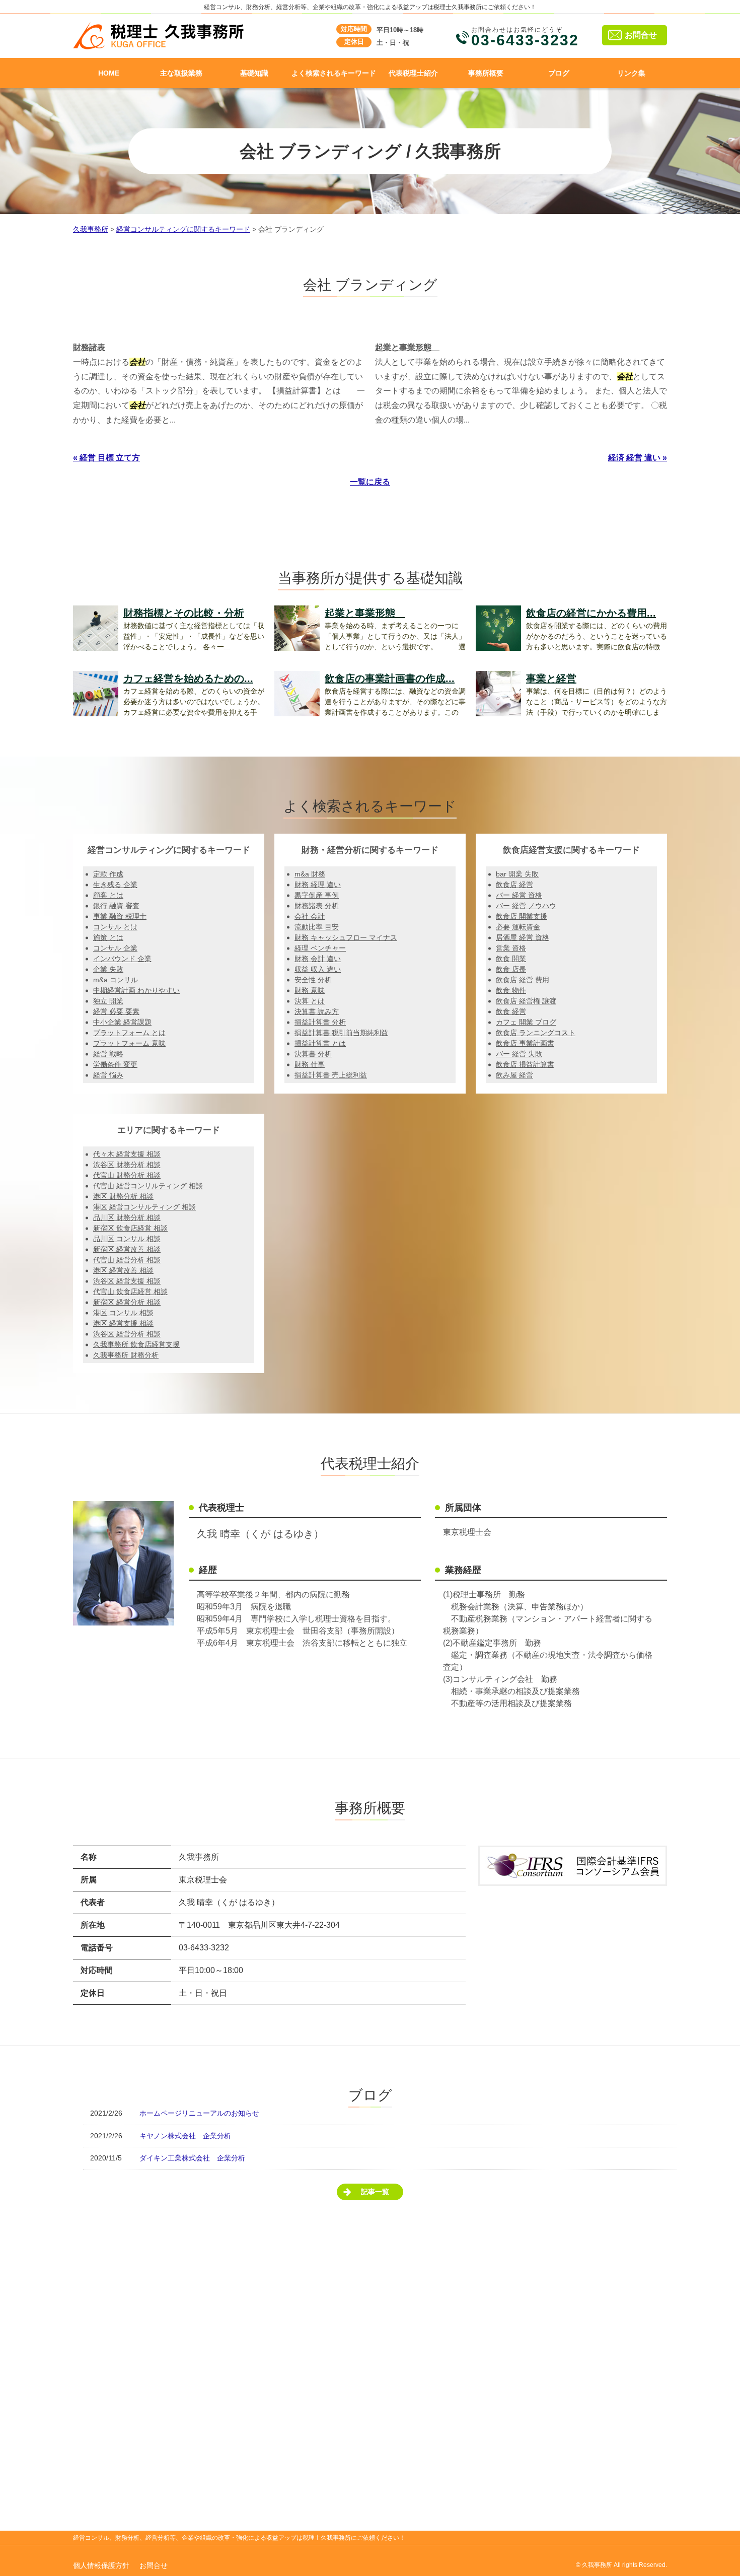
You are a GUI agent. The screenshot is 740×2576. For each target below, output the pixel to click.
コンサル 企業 (115, 948)
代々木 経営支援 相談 (127, 1154)
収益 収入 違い (318, 969)
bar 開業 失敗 (517, 874)
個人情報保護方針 (101, 2565)
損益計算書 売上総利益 (331, 1075)
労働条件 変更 (115, 1064)
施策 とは (108, 937)
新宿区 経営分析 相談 (127, 1302)
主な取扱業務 (181, 73)
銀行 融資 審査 (116, 906)
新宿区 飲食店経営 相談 (130, 1228)
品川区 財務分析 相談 (127, 1217)
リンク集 (631, 73)
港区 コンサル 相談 (123, 1313)
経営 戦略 (108, 1054)
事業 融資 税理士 (120, 916)
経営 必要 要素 (116, 1011)
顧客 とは (108, 895)
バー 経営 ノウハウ (526, 906)
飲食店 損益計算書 (525, 1064)
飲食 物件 (511, 990)
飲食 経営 (511, 1011)
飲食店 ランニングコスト (536, 1033)
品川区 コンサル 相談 (127, 1239)
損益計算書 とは (320, 1043)
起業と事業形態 (407, 347)
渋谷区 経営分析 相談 (127, 1334)
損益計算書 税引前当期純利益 (341, 1033)
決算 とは (310, 1001)
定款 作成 (108, 874)
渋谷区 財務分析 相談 (127, 1165)
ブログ (559, 73)
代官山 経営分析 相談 (127, 1260)
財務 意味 (310, 990)
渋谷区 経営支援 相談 (127, 1281)
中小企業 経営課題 (122, 1022)
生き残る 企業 (115, 885)
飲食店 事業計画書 (525, 1043)
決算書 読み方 (317, 1011)
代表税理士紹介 (413, 73)
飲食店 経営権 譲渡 (526, 1001)
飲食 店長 (511, 969)
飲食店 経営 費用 (523, 980)
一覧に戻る (370, 482)
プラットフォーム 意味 (129, 1043)
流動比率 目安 (317, 927)
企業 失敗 (108, 969)
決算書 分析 (313, 1054)
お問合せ (641, 35)
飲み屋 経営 (514, 1075)
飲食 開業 (511, 959)
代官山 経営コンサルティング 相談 (148, 1186)
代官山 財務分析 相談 (127, 1175)
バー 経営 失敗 (519, 1054)
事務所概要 (486, 73)
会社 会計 (310, 916)
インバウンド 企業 (122, 959)
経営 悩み (108, 1075)
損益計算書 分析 (320, 1022)
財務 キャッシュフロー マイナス (346, 937)
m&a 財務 (310, 874)
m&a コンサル (116, 980)
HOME (109, 73)
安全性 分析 (313, 980)
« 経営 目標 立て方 (106, 458)
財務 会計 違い (318, 959)
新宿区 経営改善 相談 (127, 1249)
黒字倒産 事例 (317, 895)
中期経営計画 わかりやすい (136, 990)
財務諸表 (89, 347)
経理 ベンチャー (320, 948)
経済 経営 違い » (638, 458)
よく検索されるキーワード (334, 73)
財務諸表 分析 (317, 906)
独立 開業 (108, 1001)
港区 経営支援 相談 (123, 1323)
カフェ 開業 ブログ (526, 1022)
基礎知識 (254, 73)
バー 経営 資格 (519, 895)
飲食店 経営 (514, 885)
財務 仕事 (310, 1064)
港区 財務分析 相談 (123, 1196)
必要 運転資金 (518, 927)
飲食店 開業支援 (522, 916)
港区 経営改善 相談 (123, 1270)
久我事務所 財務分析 (126, 1355)
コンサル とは (115, 927)
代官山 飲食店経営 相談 (130, 1292)
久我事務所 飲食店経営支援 (136, 1344)
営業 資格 (511, 948)
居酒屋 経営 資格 (523, 937)
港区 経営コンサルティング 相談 (144, 1207)
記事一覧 (375, 2192)
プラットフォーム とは (129, 1033)
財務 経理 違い (318, 885)
